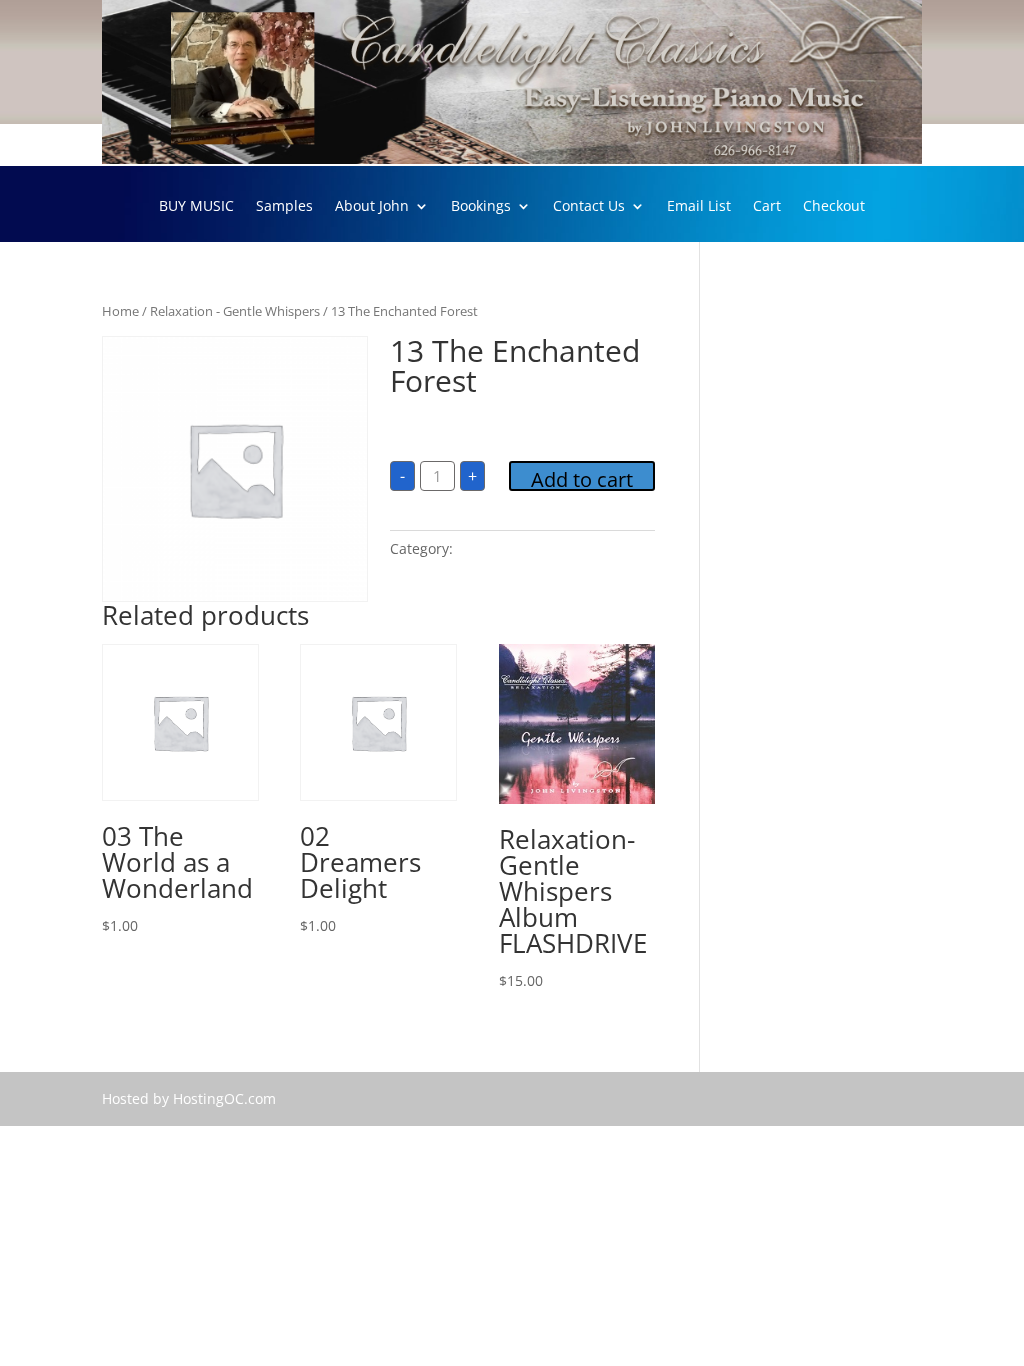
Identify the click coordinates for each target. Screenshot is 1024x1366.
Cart (767, 207)
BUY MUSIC (196, 207)
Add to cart (582, 478)
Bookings (481, 207)
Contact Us (589, 207)
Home (120, 311)
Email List (699, 207)
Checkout (834, 207)
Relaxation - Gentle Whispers (235, 311)
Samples (284, 207)
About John (372, 207)
